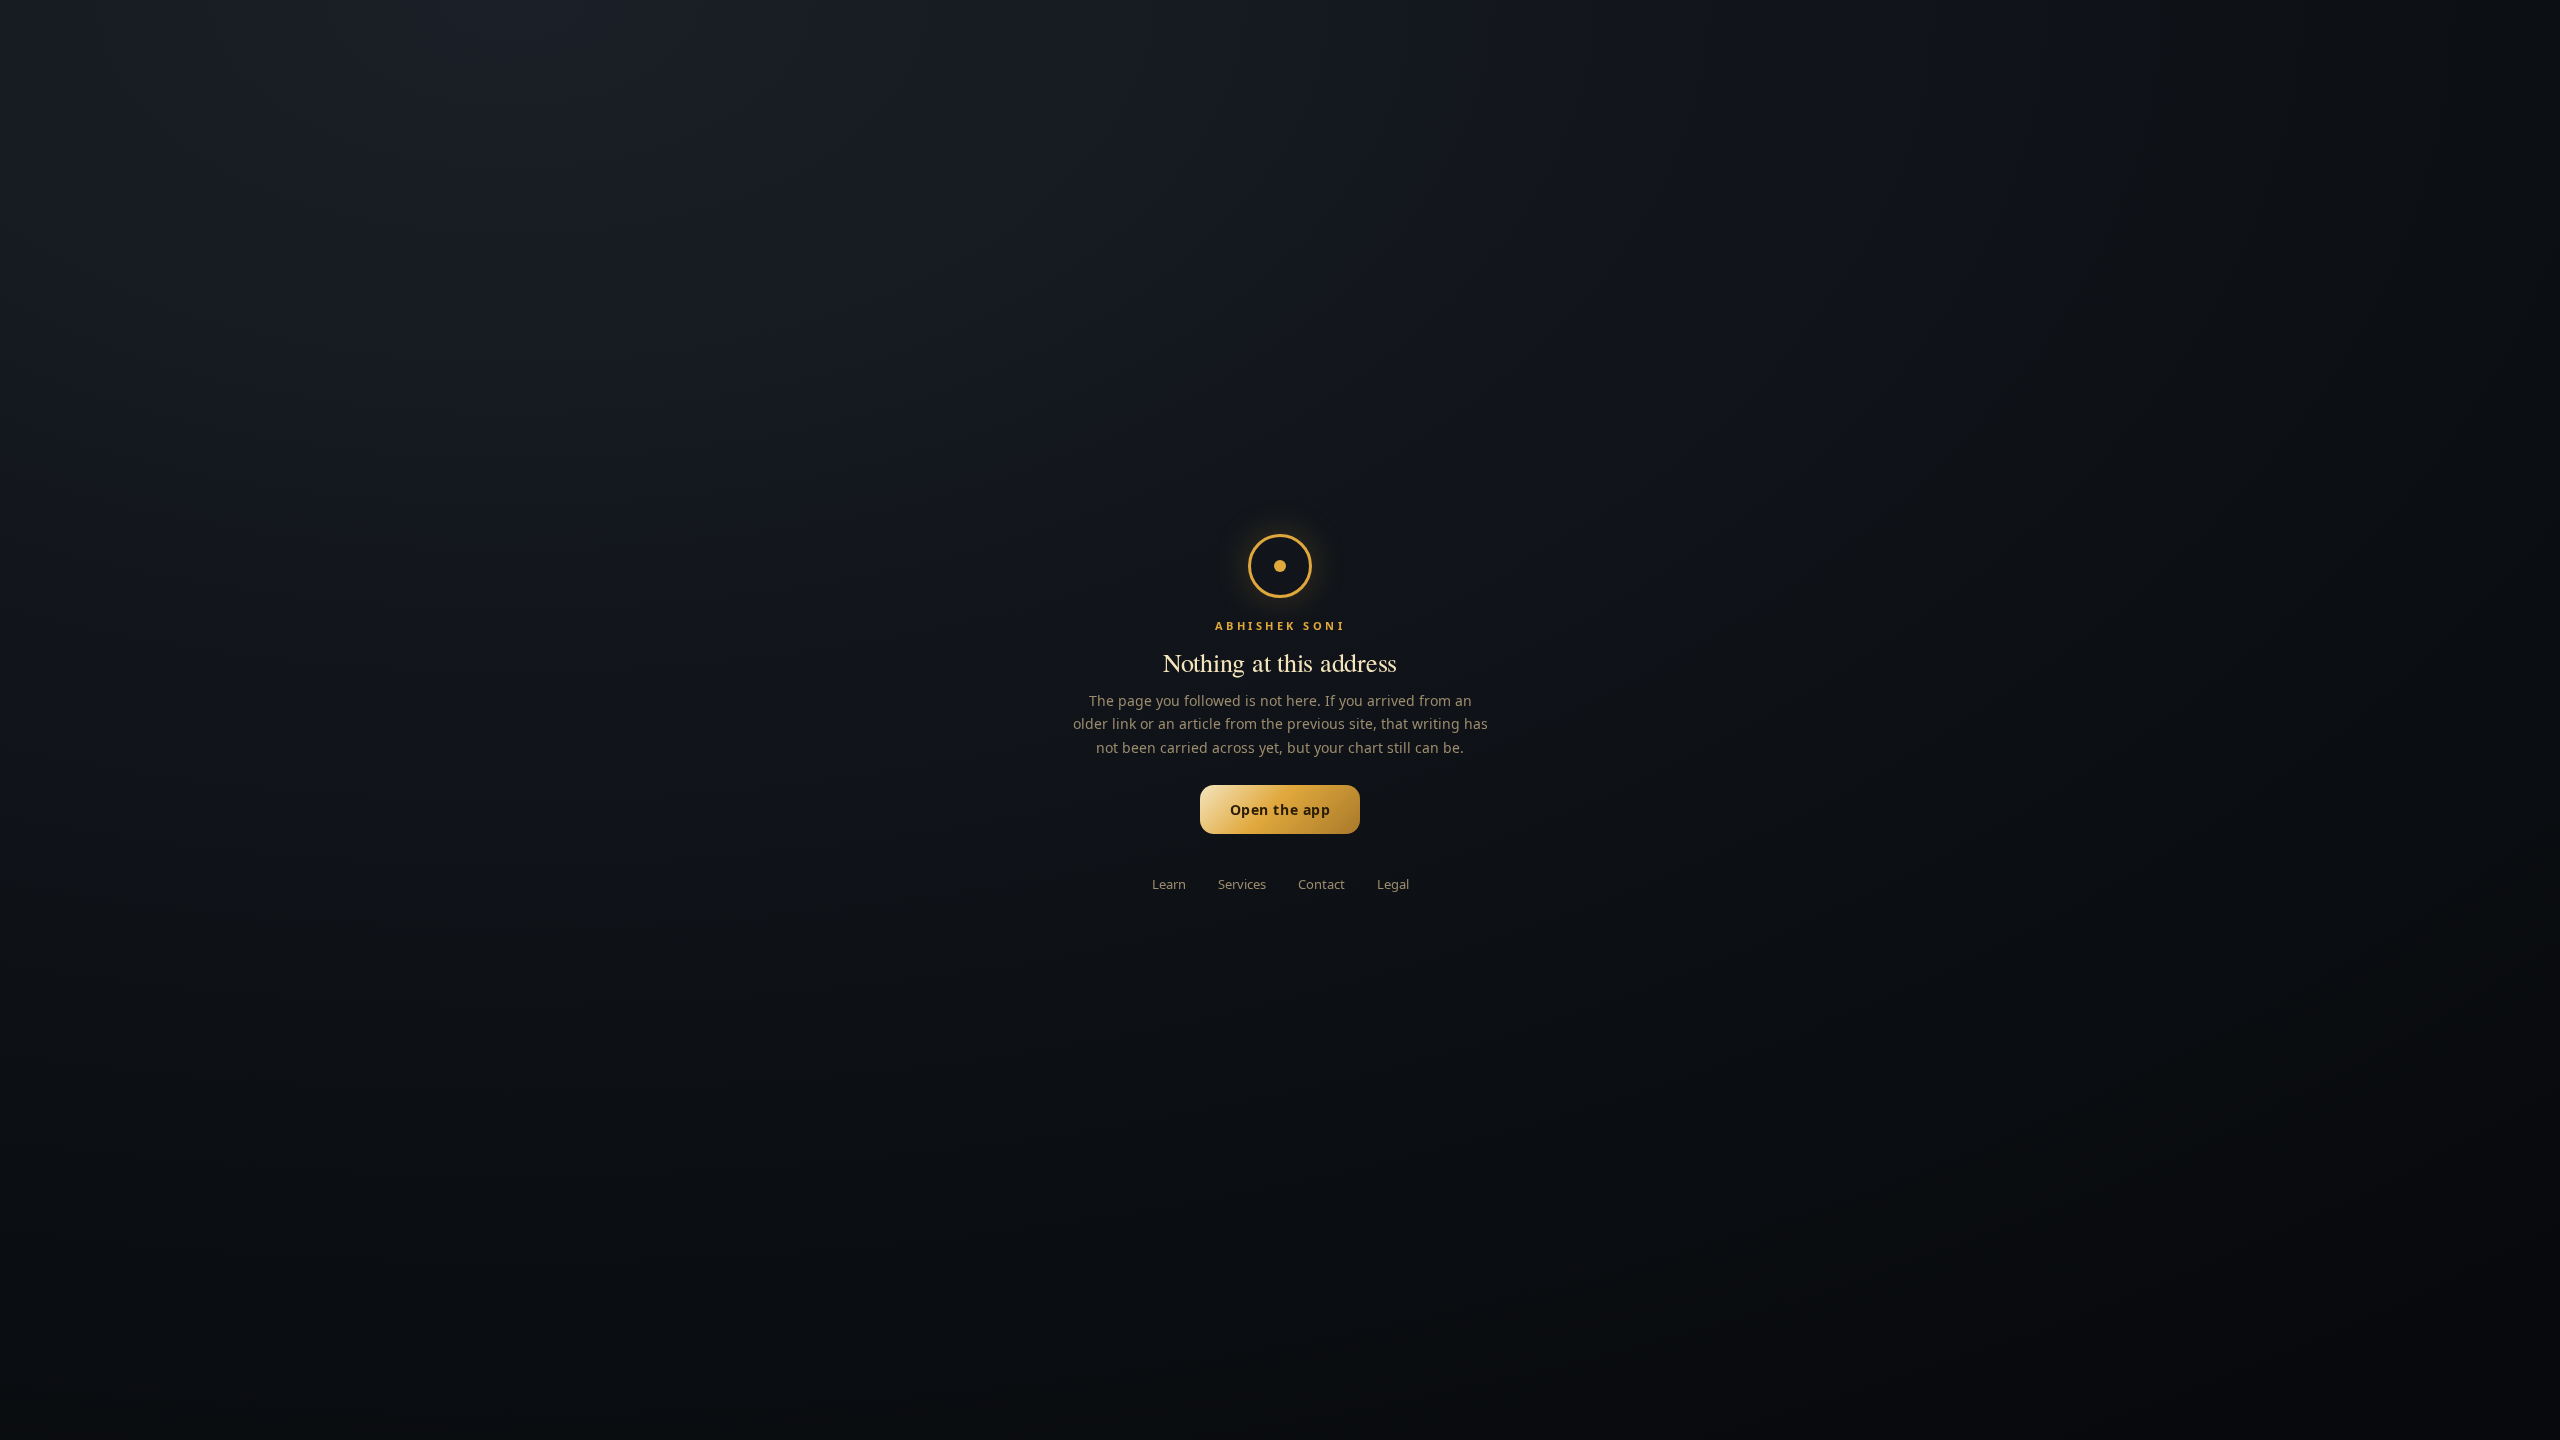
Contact (1321, 884)
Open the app (1280, 809)
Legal (1393, 884)
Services (1242, 884)
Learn (1169, 884)
